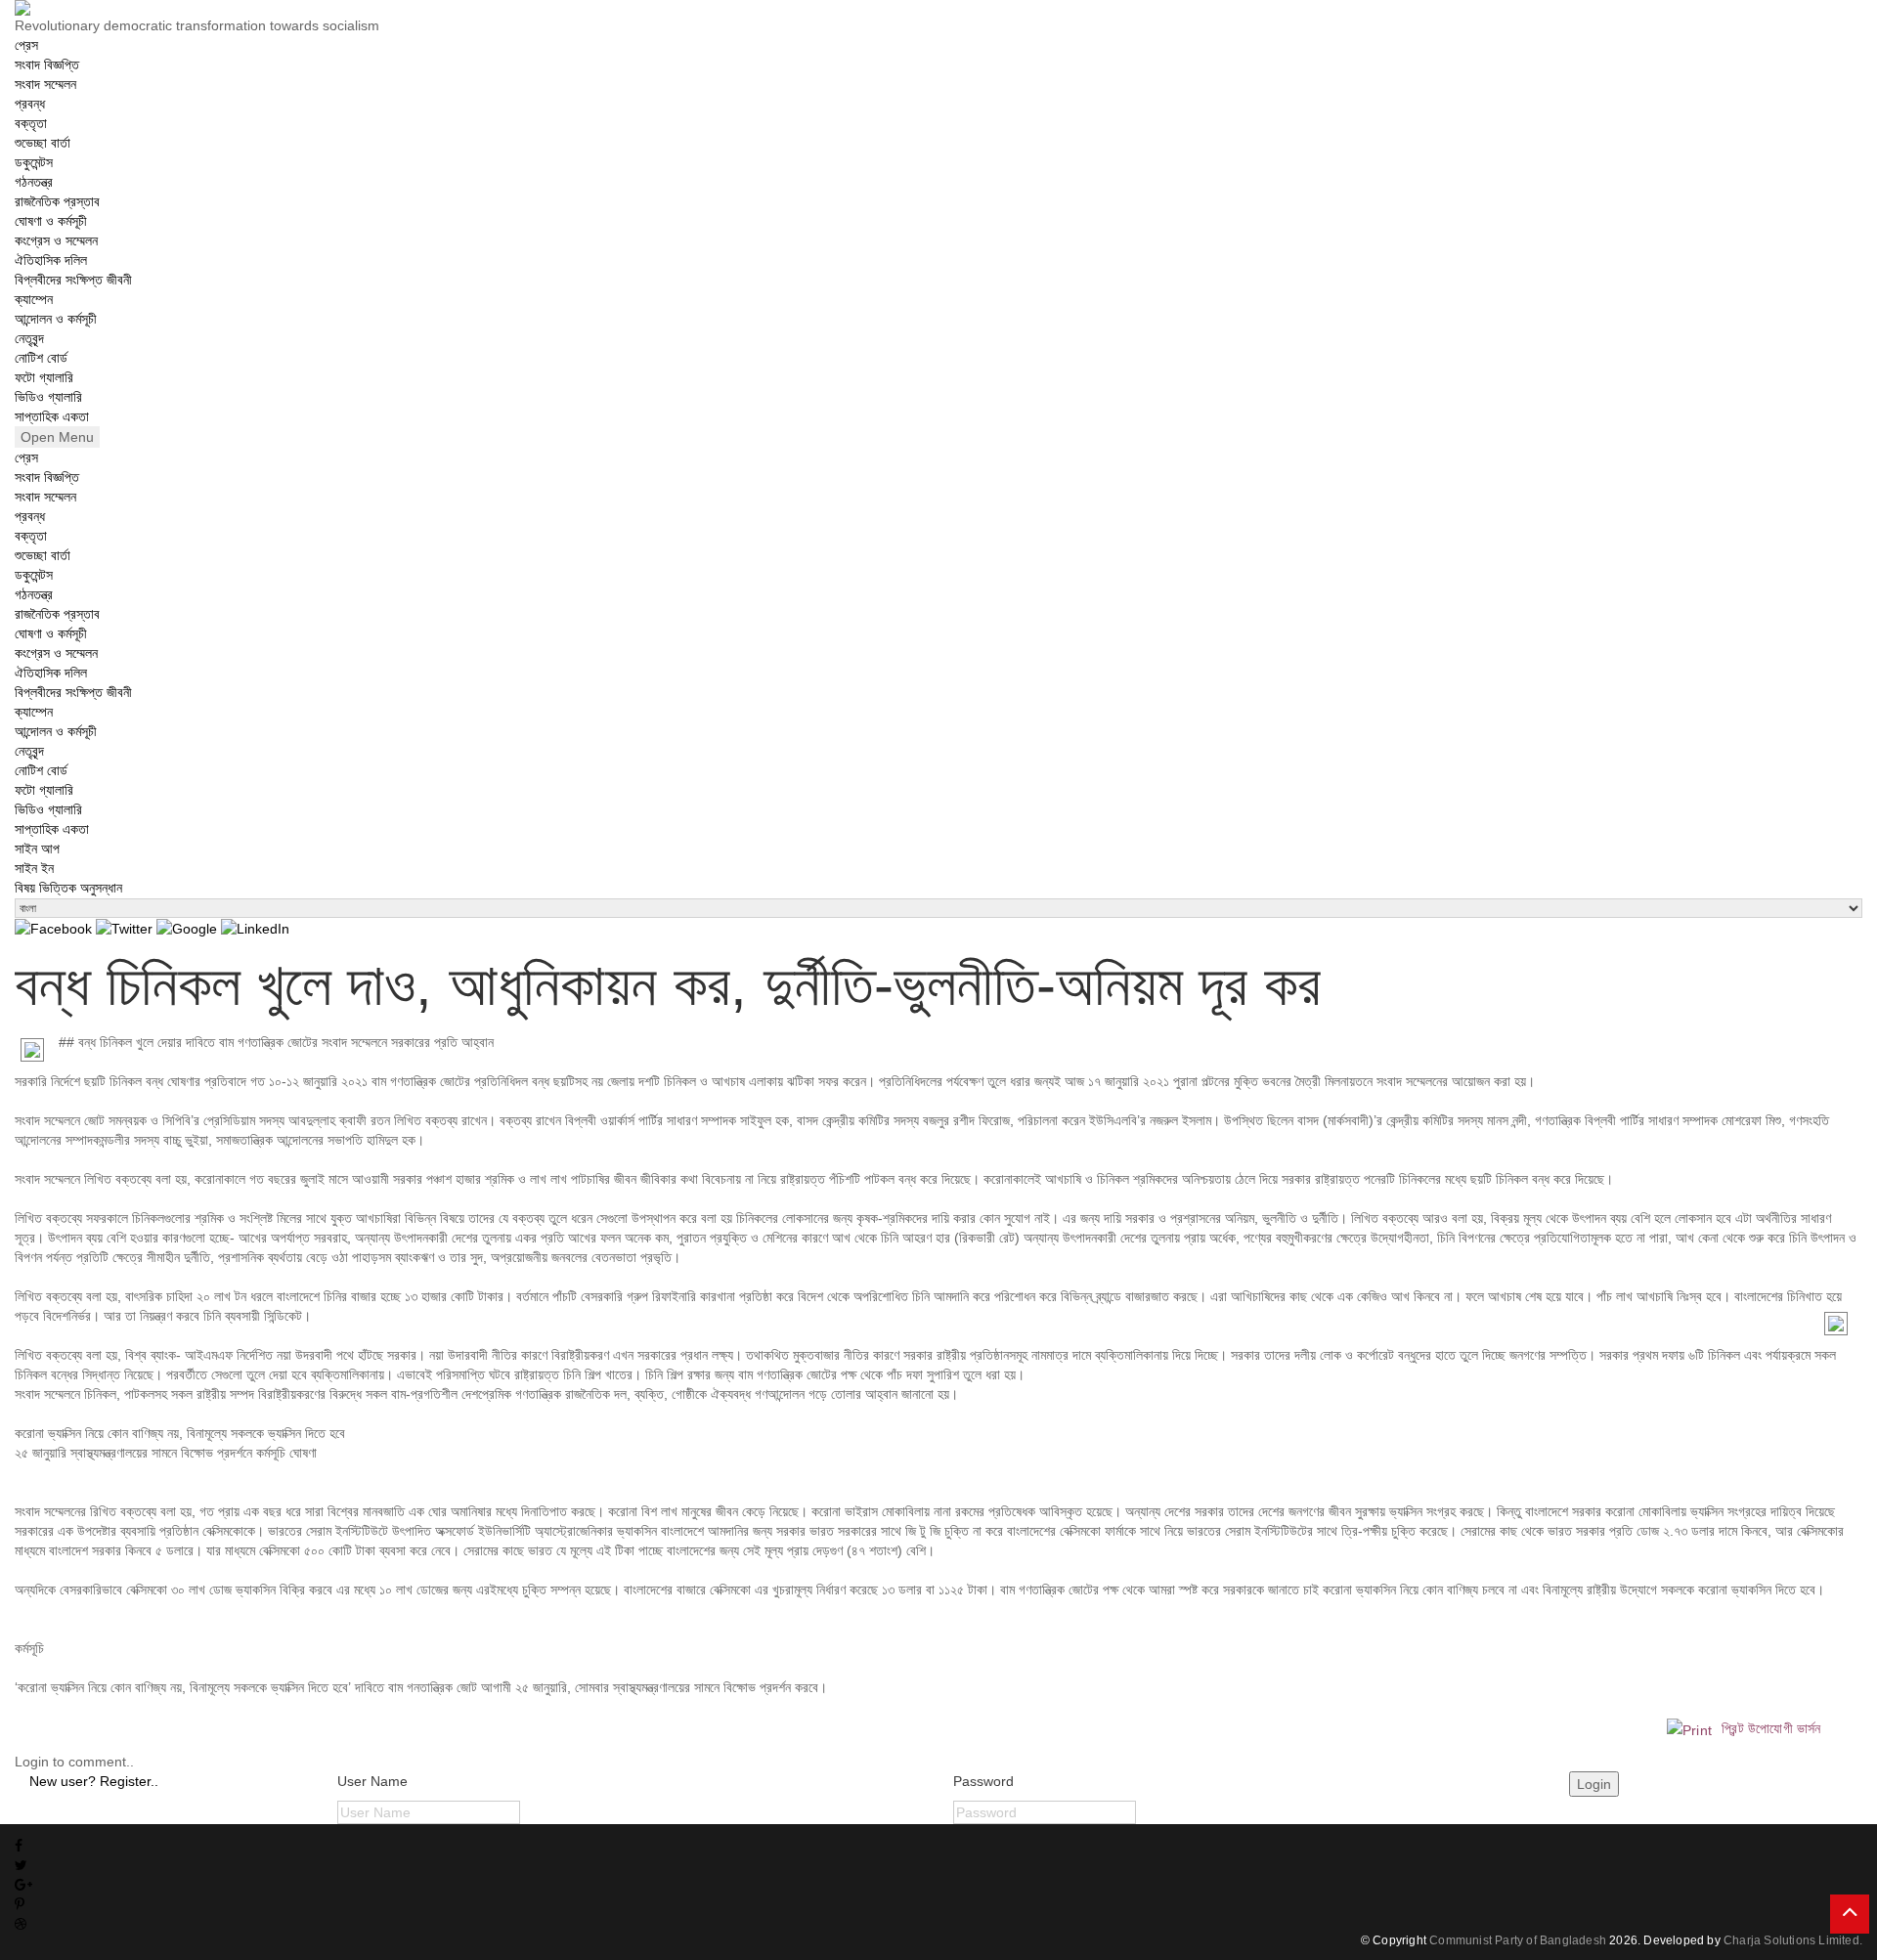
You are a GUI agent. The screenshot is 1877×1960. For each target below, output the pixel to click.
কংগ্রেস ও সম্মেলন (56, 240)
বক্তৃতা (31, 123)
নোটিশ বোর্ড (41, 358)
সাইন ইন (34, 868)
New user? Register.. (94, 1781)
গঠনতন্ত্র (34, 182)
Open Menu (57, 437)
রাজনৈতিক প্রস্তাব (57, 201)
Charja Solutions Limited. (1793, 1940)
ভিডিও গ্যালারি (48, 397)
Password (983, 1781)
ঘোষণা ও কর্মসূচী (51, 221)
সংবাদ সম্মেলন (45, 84)
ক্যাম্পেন (34, 299)
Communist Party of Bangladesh (1518, 1940)
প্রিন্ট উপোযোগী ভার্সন (1769, 1728)
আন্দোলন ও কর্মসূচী (56, 319)
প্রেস (26, 45)
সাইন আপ (37, 849)
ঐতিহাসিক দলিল (51, 260)
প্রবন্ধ (30, 104)
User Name (372, 1781)
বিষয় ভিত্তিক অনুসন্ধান (68, 888)
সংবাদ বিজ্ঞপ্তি (47, 65)
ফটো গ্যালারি (44, 377)
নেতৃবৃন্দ (29, 338)
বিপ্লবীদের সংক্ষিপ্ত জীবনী (73, 280)
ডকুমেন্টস (34, 162)
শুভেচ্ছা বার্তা (43, 143)
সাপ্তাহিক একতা (52, 416)
